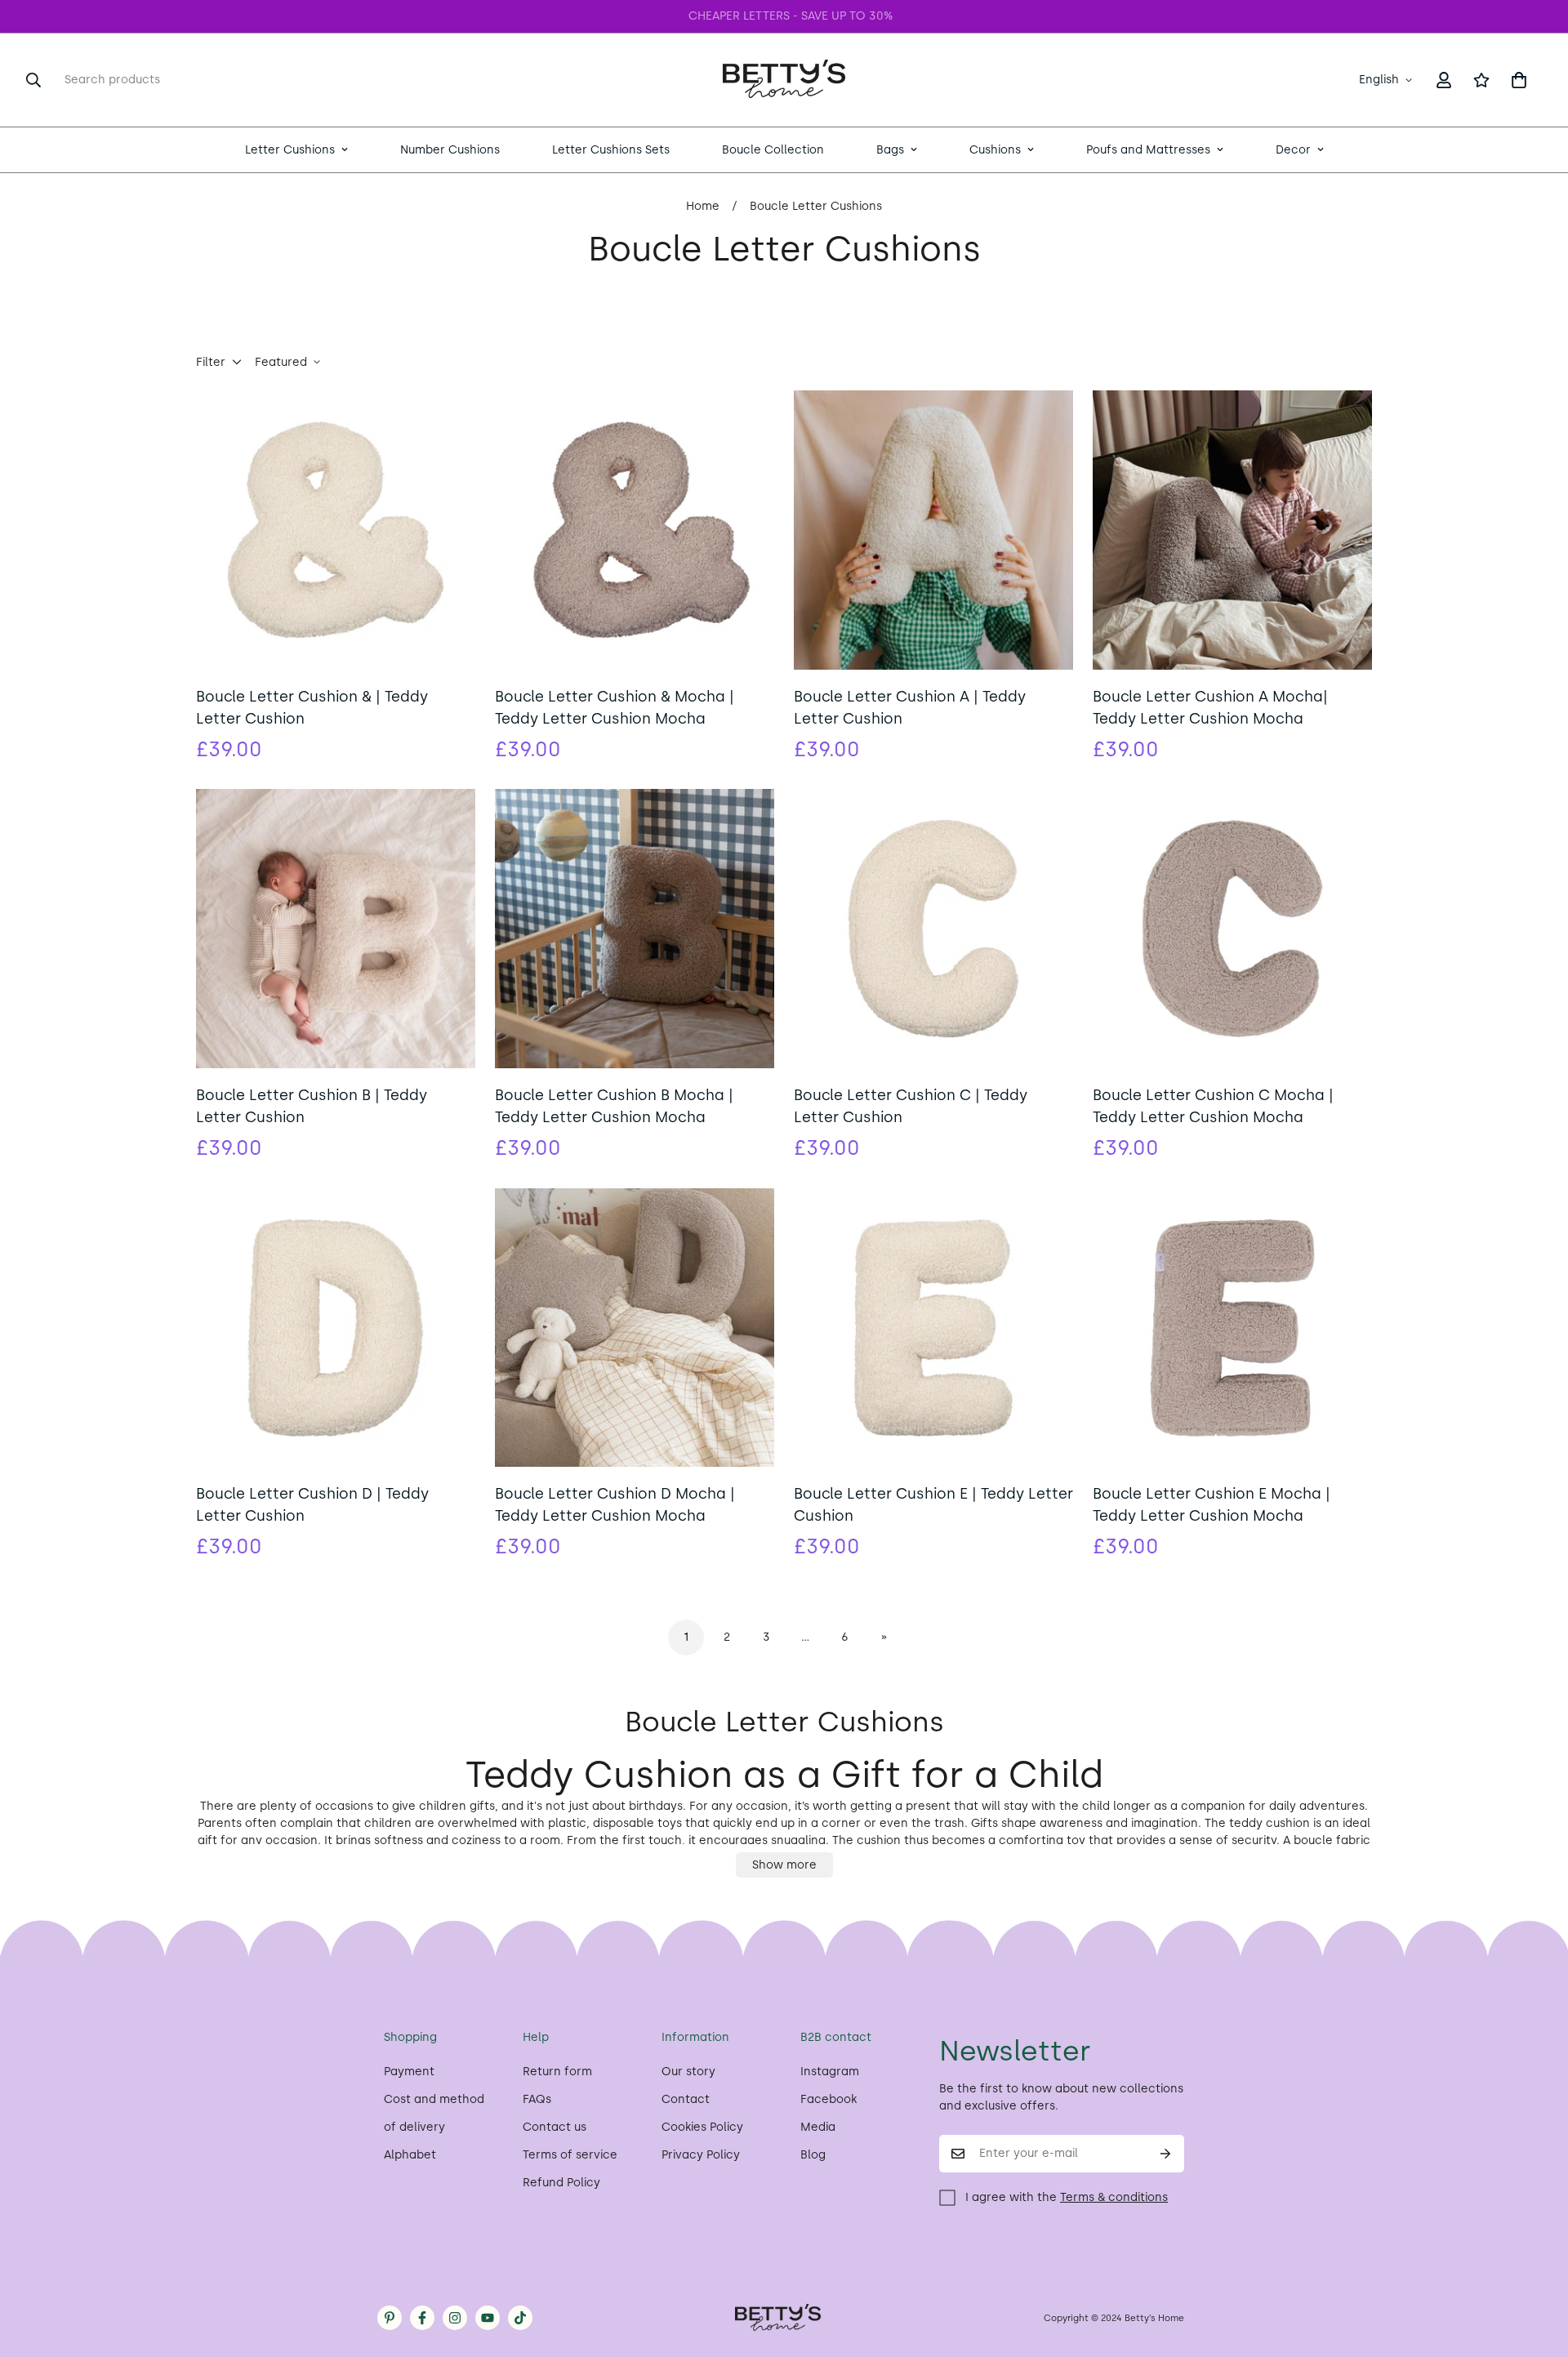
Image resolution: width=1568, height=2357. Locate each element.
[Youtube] (488, 2318)
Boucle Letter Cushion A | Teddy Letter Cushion (910, 708)
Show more (784, 1865)
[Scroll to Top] (1536, 2268)
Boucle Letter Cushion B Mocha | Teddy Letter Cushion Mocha (614, 1106)
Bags (890, 150)
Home (703, 206)
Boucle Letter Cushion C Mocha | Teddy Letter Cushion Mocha (1213, 1106)
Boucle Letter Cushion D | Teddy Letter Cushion (312, 1505)
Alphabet (410, 2155)
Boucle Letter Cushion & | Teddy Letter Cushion (312, 708)
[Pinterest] (390, 2318)
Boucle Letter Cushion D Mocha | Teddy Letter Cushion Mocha (615, 1505)
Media (818, 2127)
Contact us (555, 2127)
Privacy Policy (701, 2155)
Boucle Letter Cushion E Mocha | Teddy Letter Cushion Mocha (1212, 1505)
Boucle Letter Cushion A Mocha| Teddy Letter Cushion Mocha (1210, 708)
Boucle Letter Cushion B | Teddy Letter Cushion (312, 1106)
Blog (813, 2155)
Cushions (995, 150)
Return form (557, 2072)
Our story (688, 2072)
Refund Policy (561, 2183)
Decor (1293, 150)
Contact (686, 2099)
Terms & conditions (1114, 2197)
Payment (409, 2072)
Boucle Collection (773, 150)
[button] (1519, 80)
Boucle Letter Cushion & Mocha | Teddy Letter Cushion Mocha (615, 708)
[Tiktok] (520, 2318)
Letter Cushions (290, 150)
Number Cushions (450, 150)
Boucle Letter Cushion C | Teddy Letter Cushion (911, 1106)
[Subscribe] (1166, 2154)
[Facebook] (422, 2318)
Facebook (829, 2099)
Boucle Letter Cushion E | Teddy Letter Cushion (933, 1505)
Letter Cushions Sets (611, 150)
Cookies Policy (702, 2127)
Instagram (830, 2072)
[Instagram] (455, 2318)
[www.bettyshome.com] (784, 80)
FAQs (537, 2099)
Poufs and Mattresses (1148, 150)
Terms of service (570, 2155)
